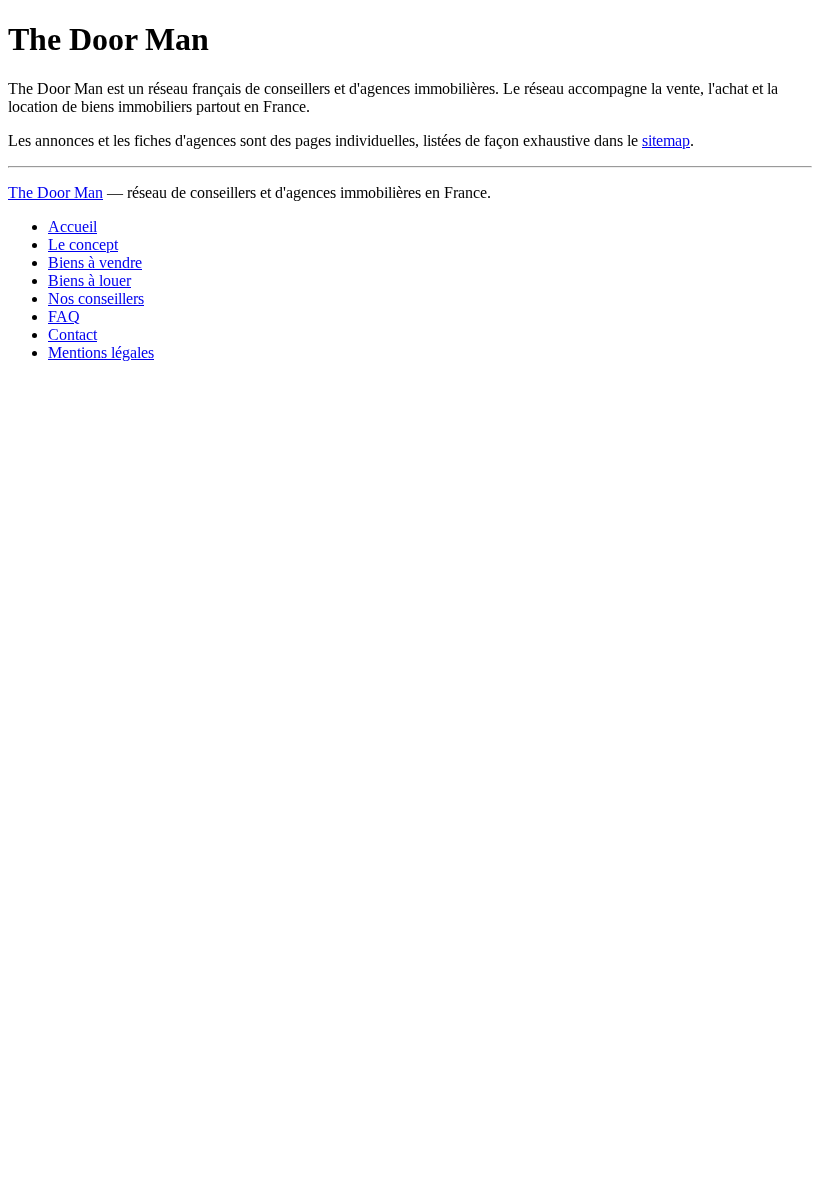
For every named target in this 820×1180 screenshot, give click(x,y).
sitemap (666, 140)
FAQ (64, 316)
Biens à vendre (95, 262)
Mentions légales (101, 352)
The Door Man (55, 192)
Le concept (83, 244)
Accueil (72, 226)
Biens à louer (89, 280)
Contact (72, 334)
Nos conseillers (96, 298)
